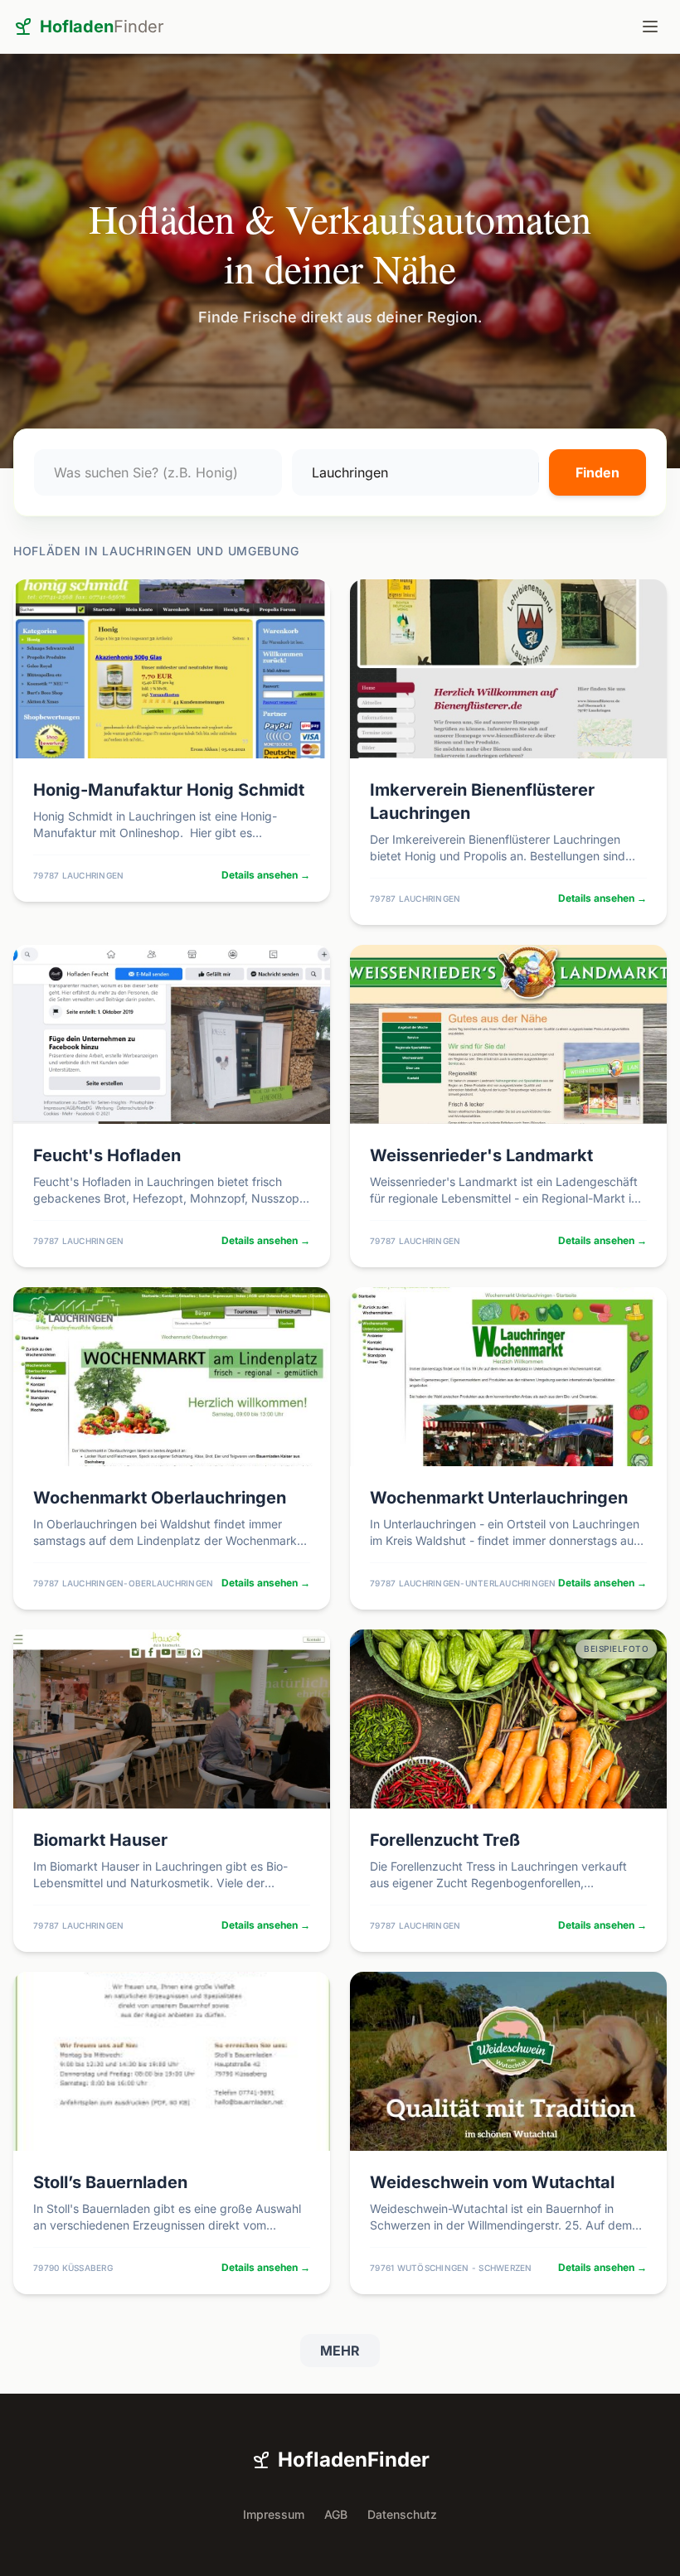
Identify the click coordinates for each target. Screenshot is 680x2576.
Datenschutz (402, 2514)
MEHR (340, 2351)
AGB (336, 2514)
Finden (597, 472)
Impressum (274, 2514)
